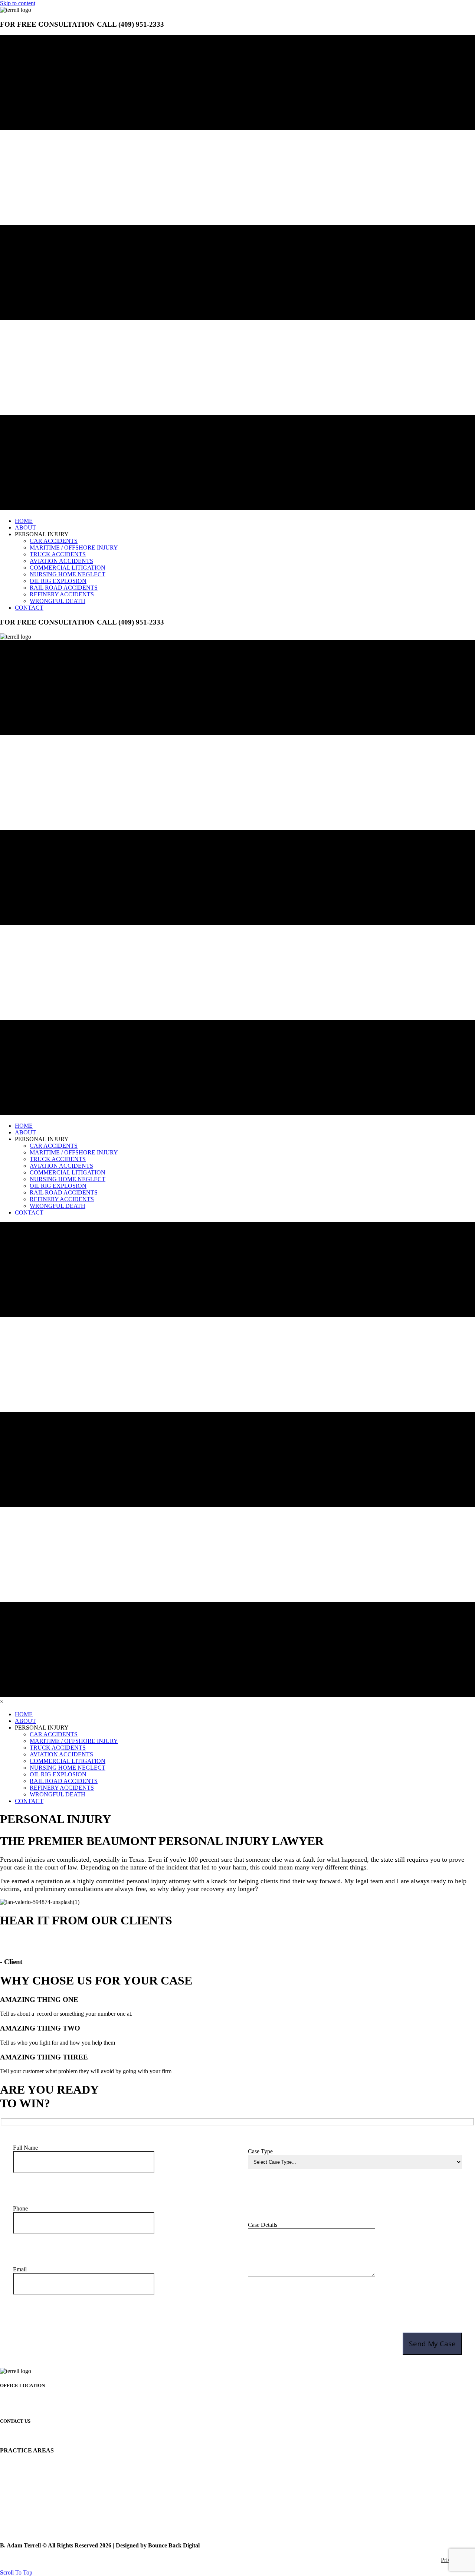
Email (20, 2269)
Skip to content (18, 3)
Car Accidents (17, 2465)
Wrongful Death (19, 2531)
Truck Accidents (19, 2478)
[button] (16, 2572)
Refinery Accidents (22, 2524)
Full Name (25, 2148)
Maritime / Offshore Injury (31, 2472)
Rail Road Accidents (24, 2518)
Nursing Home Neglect (27, 2504)
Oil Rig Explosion (21, 2511)
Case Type (260, 2151)
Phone (20, 2208)
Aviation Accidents (22, 2485)
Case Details (263, 2225)
